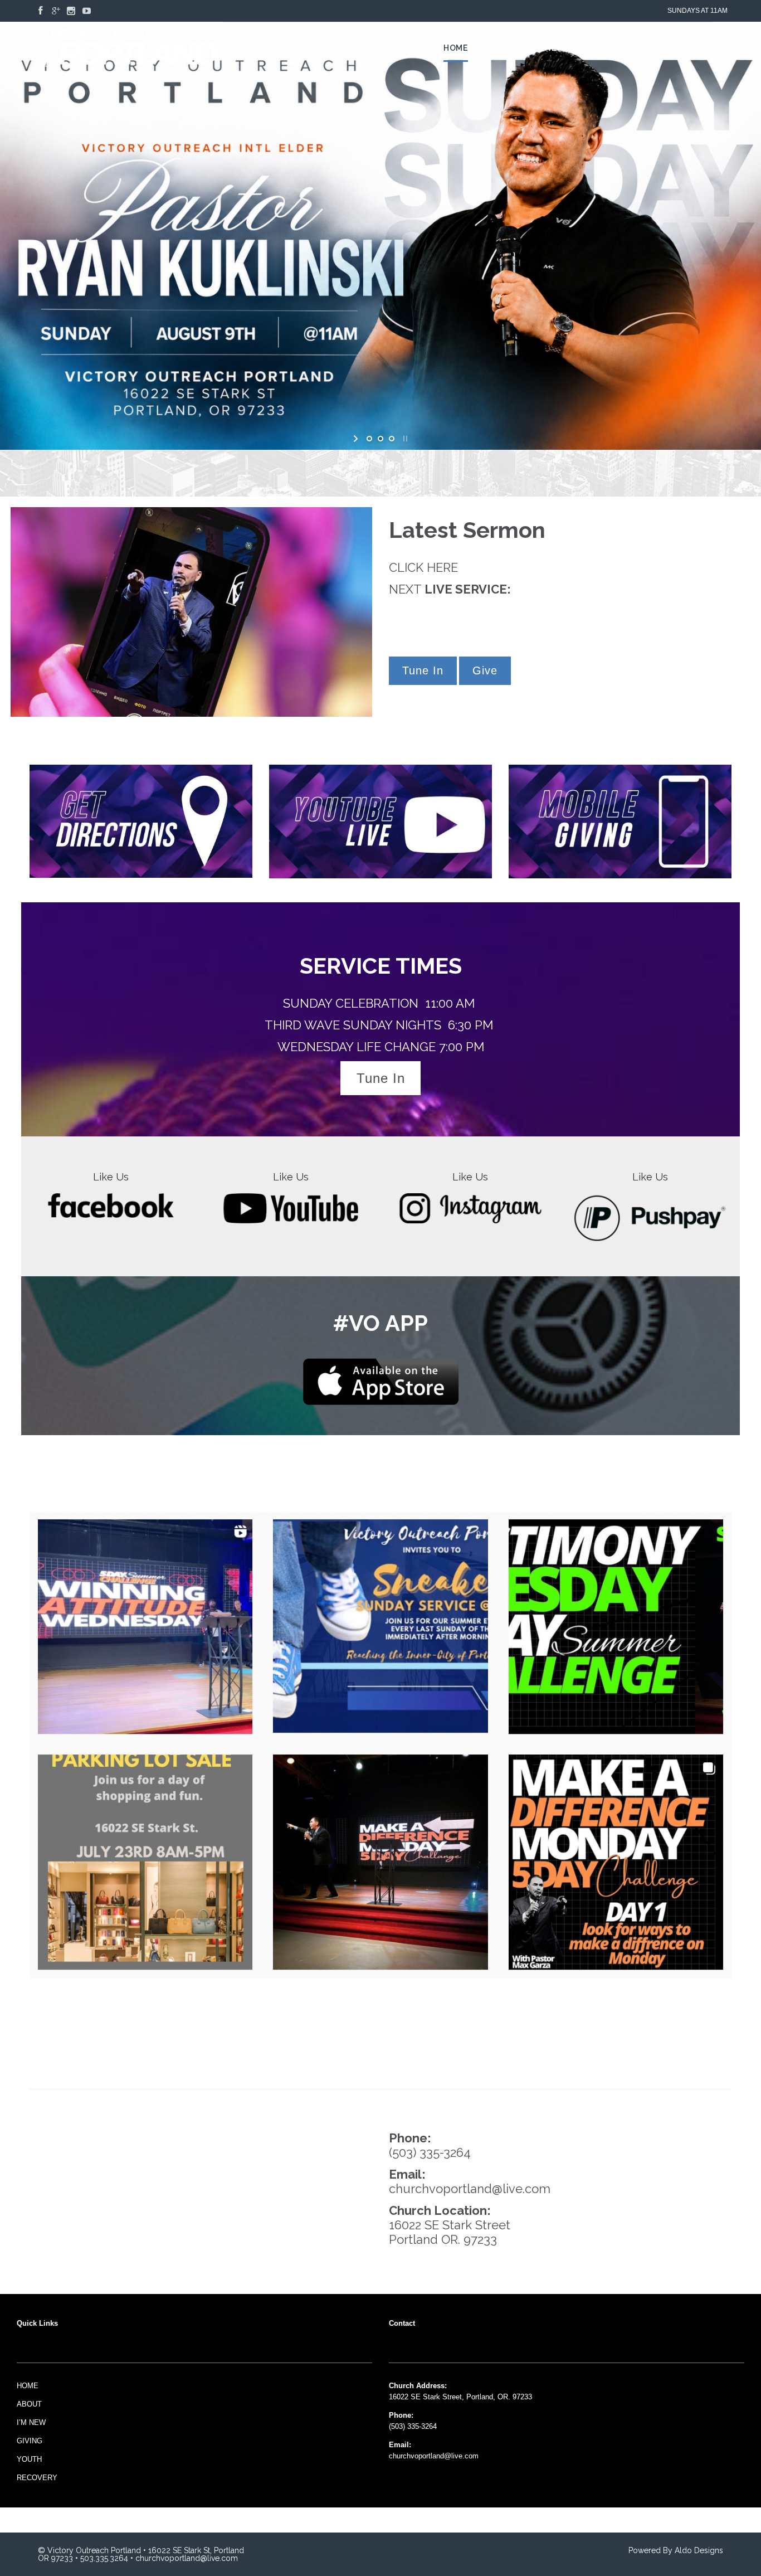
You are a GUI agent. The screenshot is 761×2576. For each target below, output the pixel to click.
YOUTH (29, 2459)
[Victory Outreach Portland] (128, 48)
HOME (28, 2386)
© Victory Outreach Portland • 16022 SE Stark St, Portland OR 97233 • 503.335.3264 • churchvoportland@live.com (141, 2554)
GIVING (30, 2441)
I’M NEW (31, 2422)
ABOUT (29, 2404)
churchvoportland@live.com (470, 2189)
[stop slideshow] (404, 439)
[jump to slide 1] (369, 439)
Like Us (111, 1177)
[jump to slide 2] (380, 439)
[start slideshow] (357, 439)
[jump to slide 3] (392, 439)
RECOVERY (37, 2478)
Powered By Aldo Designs (676, 2550)
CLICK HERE (423, 567)
